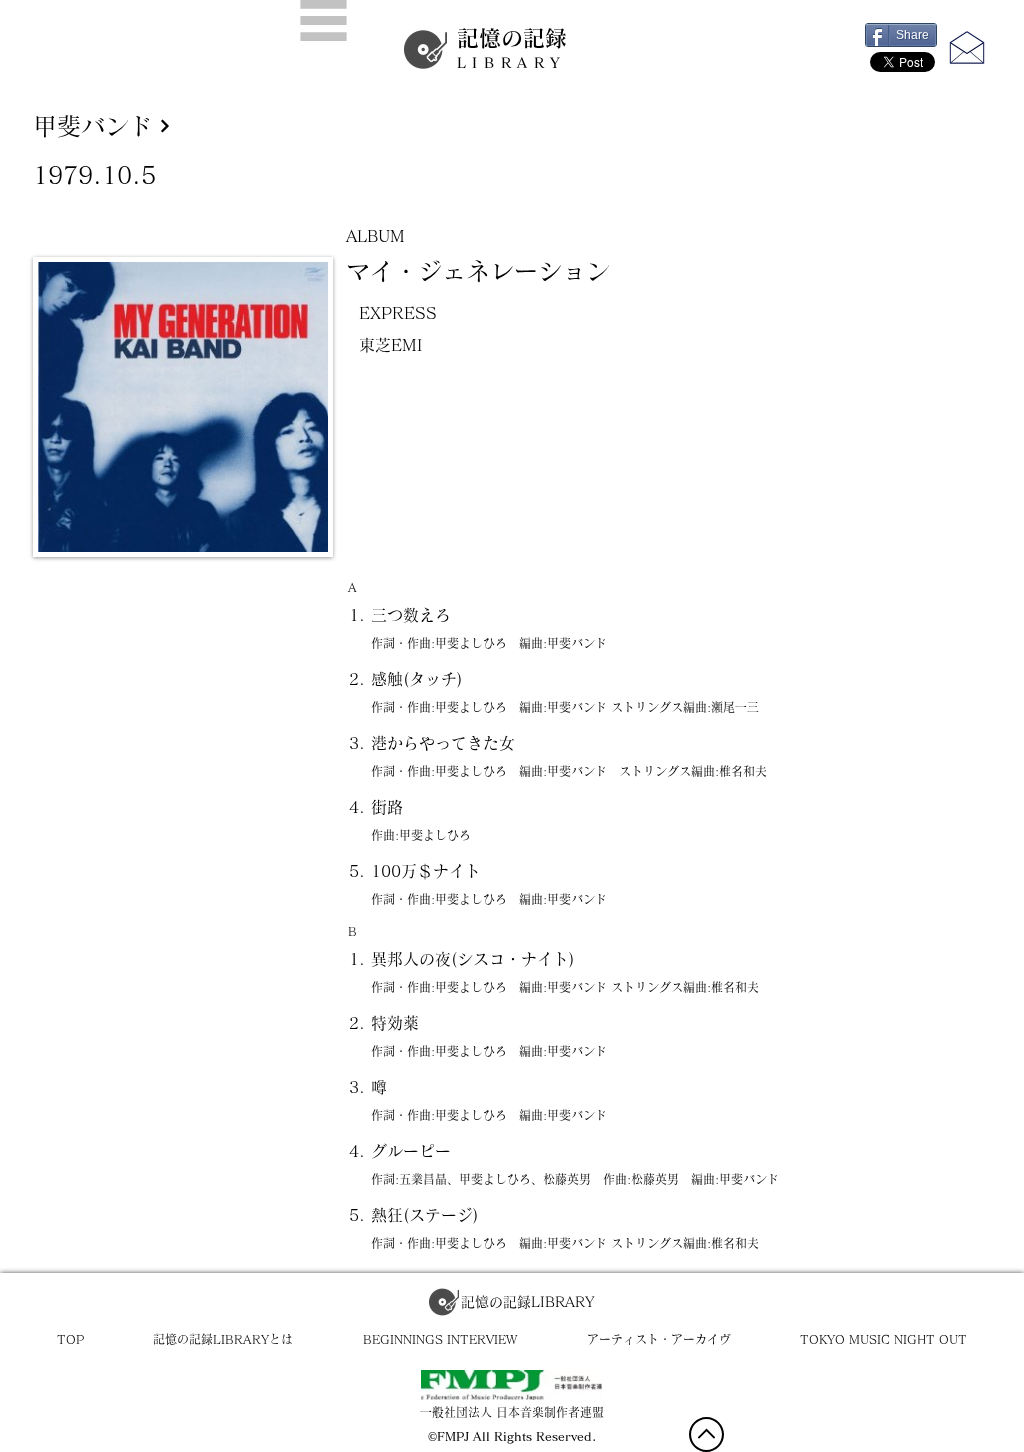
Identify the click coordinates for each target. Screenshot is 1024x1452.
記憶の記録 (512, 48)
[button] (323, 20)
